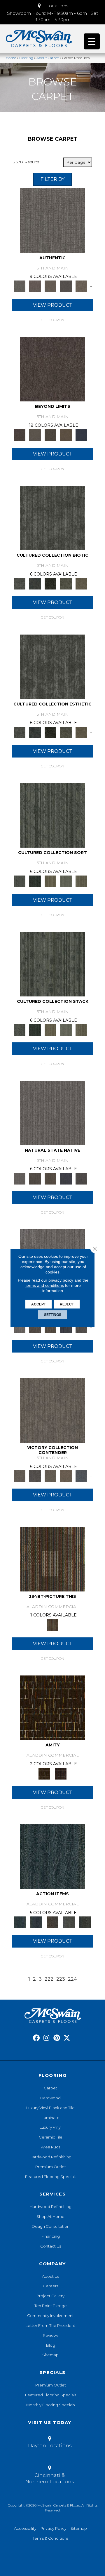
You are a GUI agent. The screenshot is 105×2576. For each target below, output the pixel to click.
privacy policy (61, 1280)
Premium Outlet (51, 2167)
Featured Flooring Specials (51, 2177)
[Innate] (66, 1178)
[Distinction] (81, 583)
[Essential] (35, 1178)
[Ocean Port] (36, 1922)
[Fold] (50, 881)
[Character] (35, 583)
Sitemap (50, 2355)
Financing (51, 2236)
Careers (51, 2286)
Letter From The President (50, 2325)
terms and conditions (45, 1285)
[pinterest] (57, 2038)
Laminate (51, 2118)
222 (49, 1979)
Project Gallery (50, 2296)
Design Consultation (51, 2226)
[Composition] (66, 583)
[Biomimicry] (52, 518)
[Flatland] (81, 435)
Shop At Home (50, 2216)
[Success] (81, 1476)
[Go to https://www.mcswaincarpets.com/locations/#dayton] (50, 2443)
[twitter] (67, 2038)
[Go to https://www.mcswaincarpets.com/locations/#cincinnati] (50, 2476)
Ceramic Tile (51, 2137)
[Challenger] (52, 1410)
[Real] (81, 286)
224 (72, 1979)
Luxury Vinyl (51, 2127)
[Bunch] (35, 881)
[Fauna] (66, 435)
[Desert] (35, 435)
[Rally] (66, 1476)
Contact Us (51, 2246)
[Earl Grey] (69, 1922)
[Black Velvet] (61, 1773)
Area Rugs (51, 2147)
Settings (53, 1315)
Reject (67, 1304)
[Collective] (50, 583)
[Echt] (35, 286)
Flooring (26, 58)
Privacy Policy (54, 2528)
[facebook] (36, 2038)
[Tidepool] (52, 1856)
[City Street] (85, 1922)
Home (11, 58)
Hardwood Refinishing (51, 2157)
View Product (53, 305)
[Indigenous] (50, 1178)
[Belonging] (52, 1112)
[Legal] (66, 286)
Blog (51, 2345)
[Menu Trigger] (92, 41)
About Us (50, 2276)
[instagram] (47, 2038)
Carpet (50, 2088)
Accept (38, 1304)
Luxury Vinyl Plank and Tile (50, 2108)
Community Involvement (50, 2316)
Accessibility (25, 2528)
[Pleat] (66, 881)
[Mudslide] (52, 1559)
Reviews (51, 2335)
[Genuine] (50, 286)
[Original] (81, 1178)
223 (61, 1979)
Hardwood (50, 2098)
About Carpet (48, 58)
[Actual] (52, 220)
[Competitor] (50, 1476)
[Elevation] (50, 435)
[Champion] (35, 1476)
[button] (52, 6)
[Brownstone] (52, 1922)
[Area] (52, 369)
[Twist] (81, 881)
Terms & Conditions (50, 2538)
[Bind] (52, 815)
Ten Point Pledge (51, 2306)
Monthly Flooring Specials (50, 2405)
